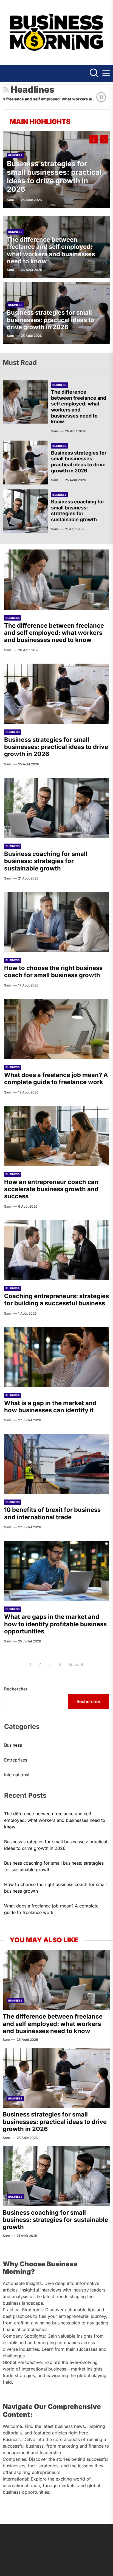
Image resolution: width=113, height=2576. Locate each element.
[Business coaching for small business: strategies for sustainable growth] (26, 511)
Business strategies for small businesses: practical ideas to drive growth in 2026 (54, 177)
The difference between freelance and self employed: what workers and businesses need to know (51, 250)
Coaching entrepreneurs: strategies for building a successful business (56, 1300)
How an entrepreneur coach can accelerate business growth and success (51, 1189)
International (17, 1775)
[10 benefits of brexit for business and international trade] (56, 1464)
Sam (10, 200)
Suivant (76, 1664)
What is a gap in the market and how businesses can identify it (50, 1407)
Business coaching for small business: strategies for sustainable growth (78, 511)
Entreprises (16, 1760)
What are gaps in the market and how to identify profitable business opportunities (55, 1624)
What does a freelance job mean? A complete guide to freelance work (56, 1078)
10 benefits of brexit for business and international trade (52, 1513)
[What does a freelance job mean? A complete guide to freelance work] (56, 1029)
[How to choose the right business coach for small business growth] (56, 922)
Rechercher (16, 1689)
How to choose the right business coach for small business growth (53, 971)
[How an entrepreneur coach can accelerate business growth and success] (56, 1136)
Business (15, 155)
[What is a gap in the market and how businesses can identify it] (56, 1357)
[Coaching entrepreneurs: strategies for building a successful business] (56, 1250)
